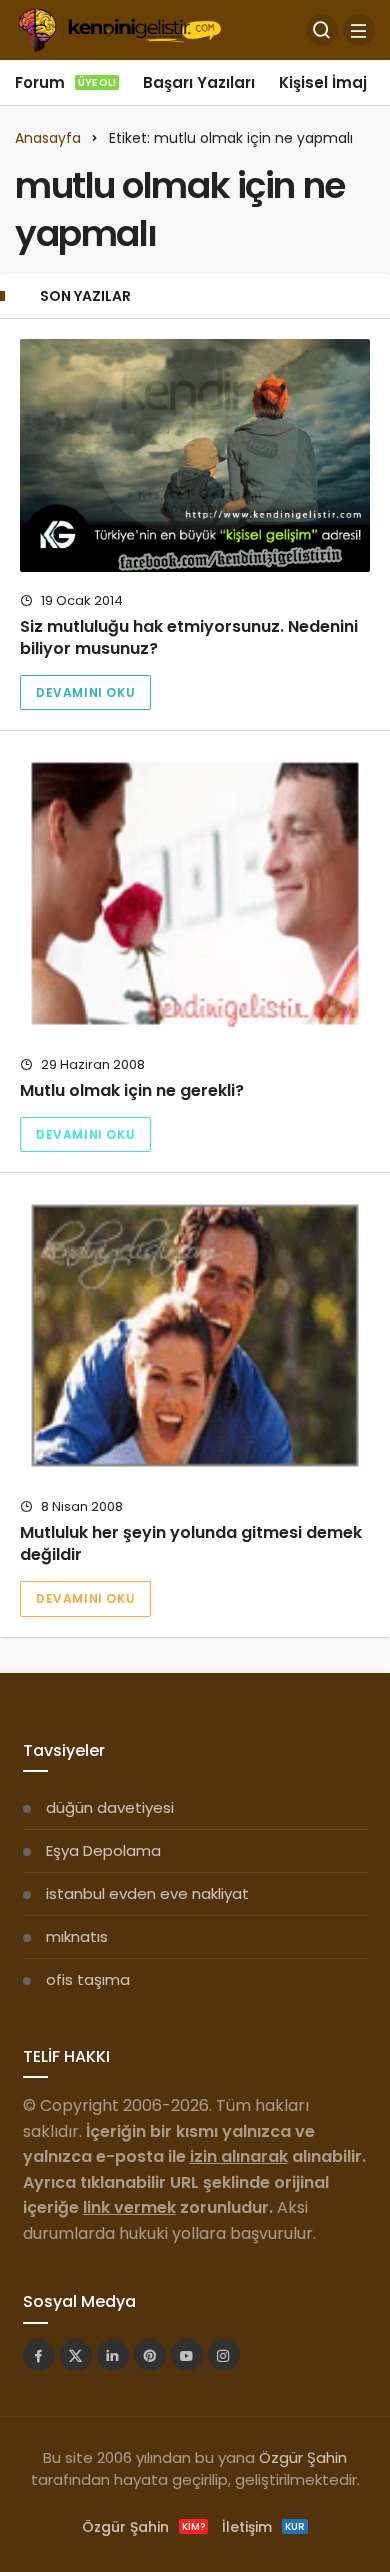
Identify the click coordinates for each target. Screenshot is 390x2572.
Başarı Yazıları (199, 82)
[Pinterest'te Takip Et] (150, 2355)
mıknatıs (77, 1936)
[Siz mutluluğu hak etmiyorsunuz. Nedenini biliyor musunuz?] (195, 455)
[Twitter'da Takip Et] (76, 2355)
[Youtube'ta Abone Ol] (187, 2355)
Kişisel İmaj (323, 82)
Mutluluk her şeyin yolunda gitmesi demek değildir (191, 1543)
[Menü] (359, 30)
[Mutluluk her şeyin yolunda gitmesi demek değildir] (195, 1335)
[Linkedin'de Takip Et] (113, 2355)
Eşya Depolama (103, 1850)
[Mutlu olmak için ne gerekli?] (195, 893)
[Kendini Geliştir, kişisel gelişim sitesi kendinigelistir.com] (119, 28)
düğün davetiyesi (110, 1807)
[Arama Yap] (322, 30)
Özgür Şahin (303, 2457)
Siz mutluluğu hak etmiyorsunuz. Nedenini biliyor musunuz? (189, 637)
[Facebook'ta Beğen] (39, 2355)
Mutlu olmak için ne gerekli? (132, 1090)
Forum (65, 82)
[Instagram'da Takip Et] (224, 2355)
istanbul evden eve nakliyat (147, 1893)
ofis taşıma (88, 1979)
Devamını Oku (85, 692)
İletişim (263, 2527)
